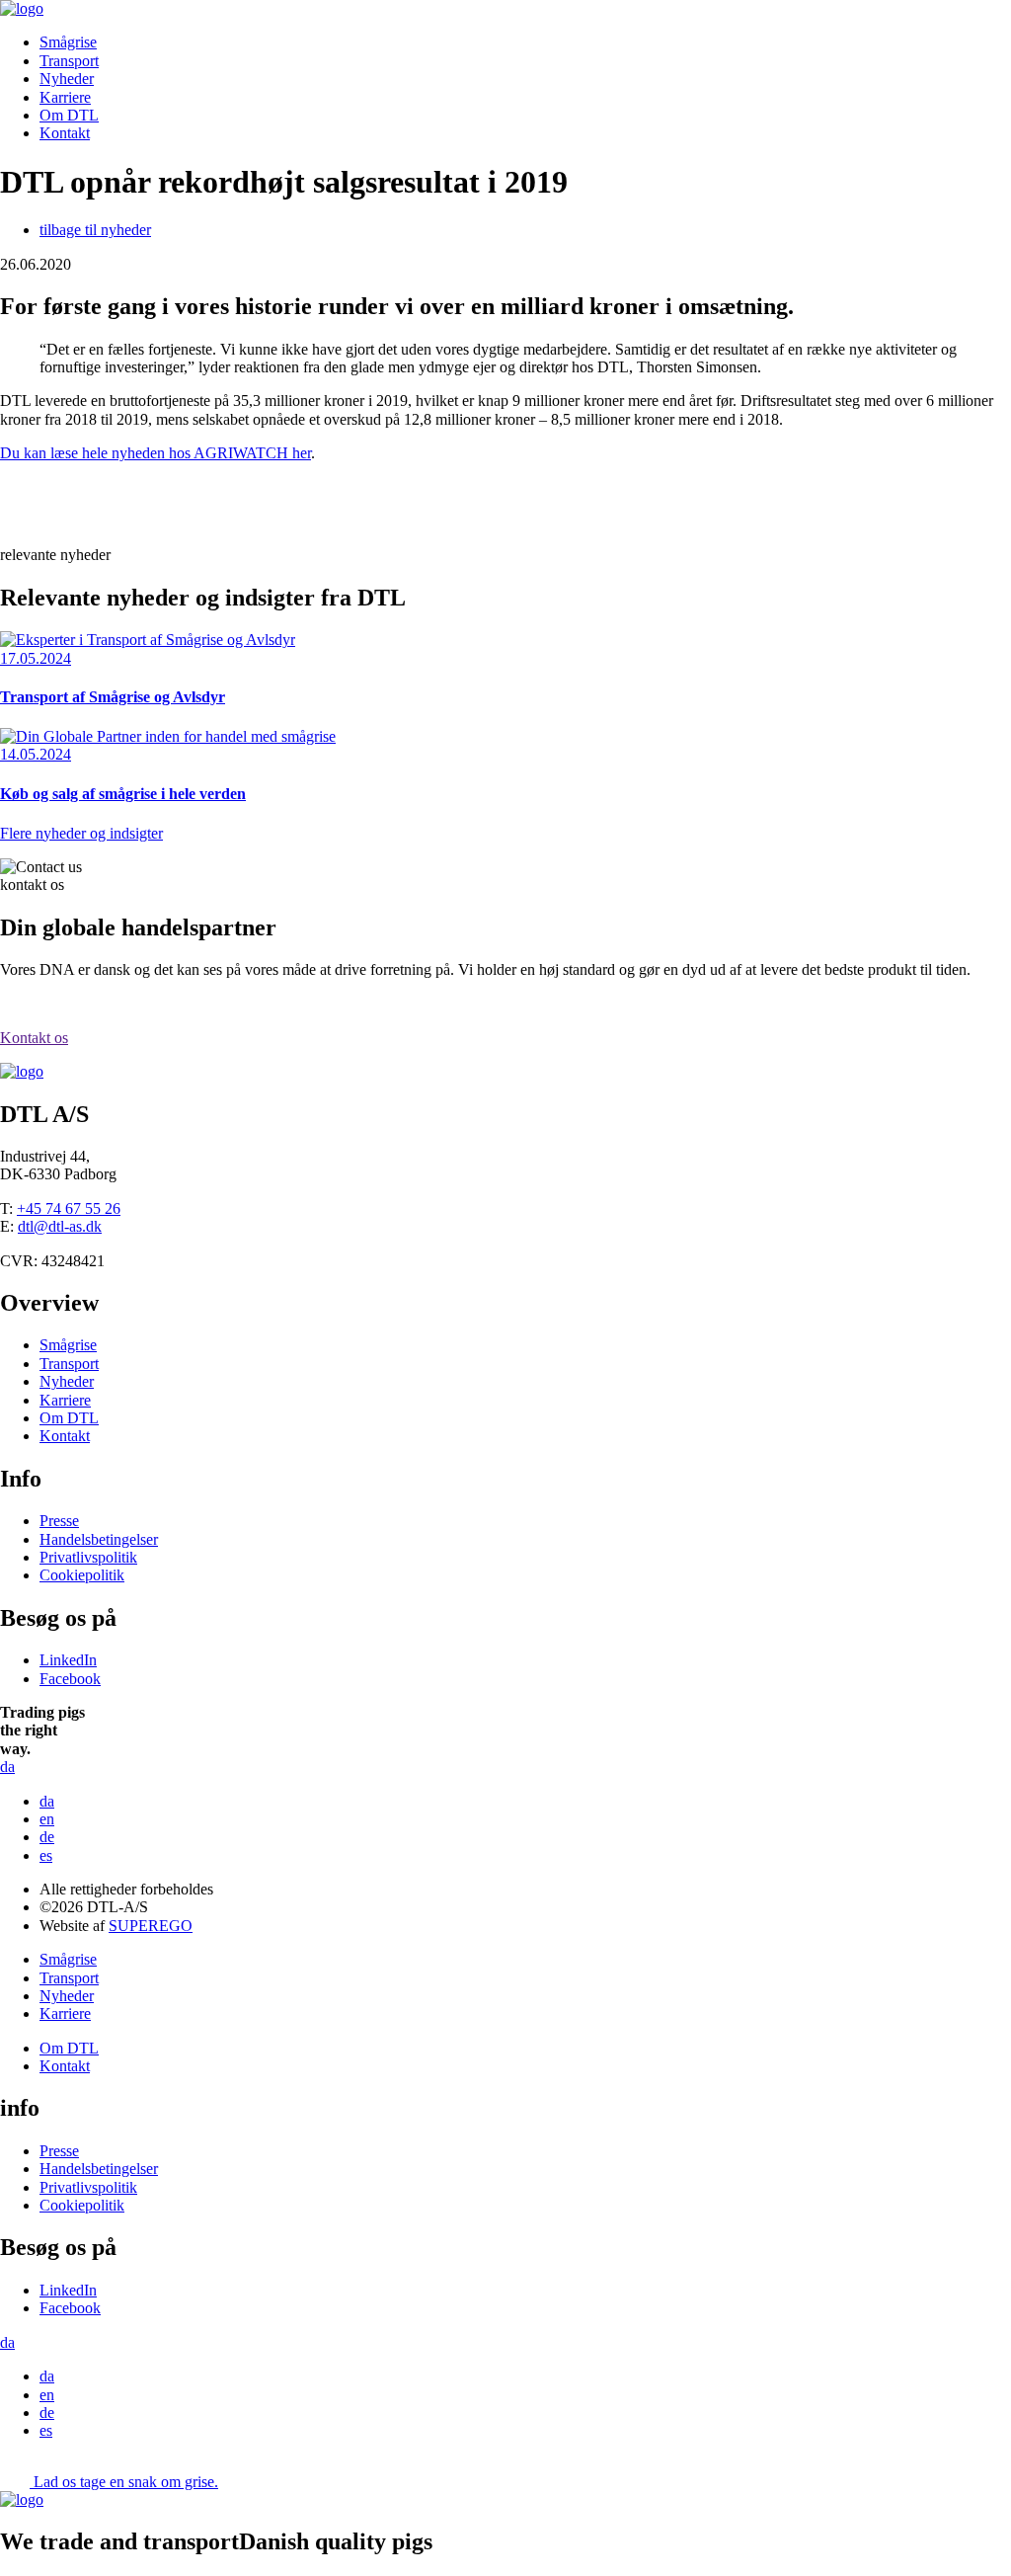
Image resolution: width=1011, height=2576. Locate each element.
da (47, 1801)
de (47, 1837)
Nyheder (67, 79)
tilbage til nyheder (95, 230)
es (46, 1855)
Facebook (70, 1679)
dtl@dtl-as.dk (60, 1226)
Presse (59, 1521)
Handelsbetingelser (99, 1539)
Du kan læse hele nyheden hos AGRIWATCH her (156, 453)
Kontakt (65, 133)
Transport (69, 61)
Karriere (65, 97)
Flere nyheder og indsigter (81, 833)
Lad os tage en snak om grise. (126, 2482)
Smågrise (68, 42)
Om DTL (69, 115)
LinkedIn (68, 1660)
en (47, 1819)
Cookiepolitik (82, 1575)
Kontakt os (34, 1038)
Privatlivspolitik (88, 1557)
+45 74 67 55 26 (69, 1208)
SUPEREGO (151, 1926)
